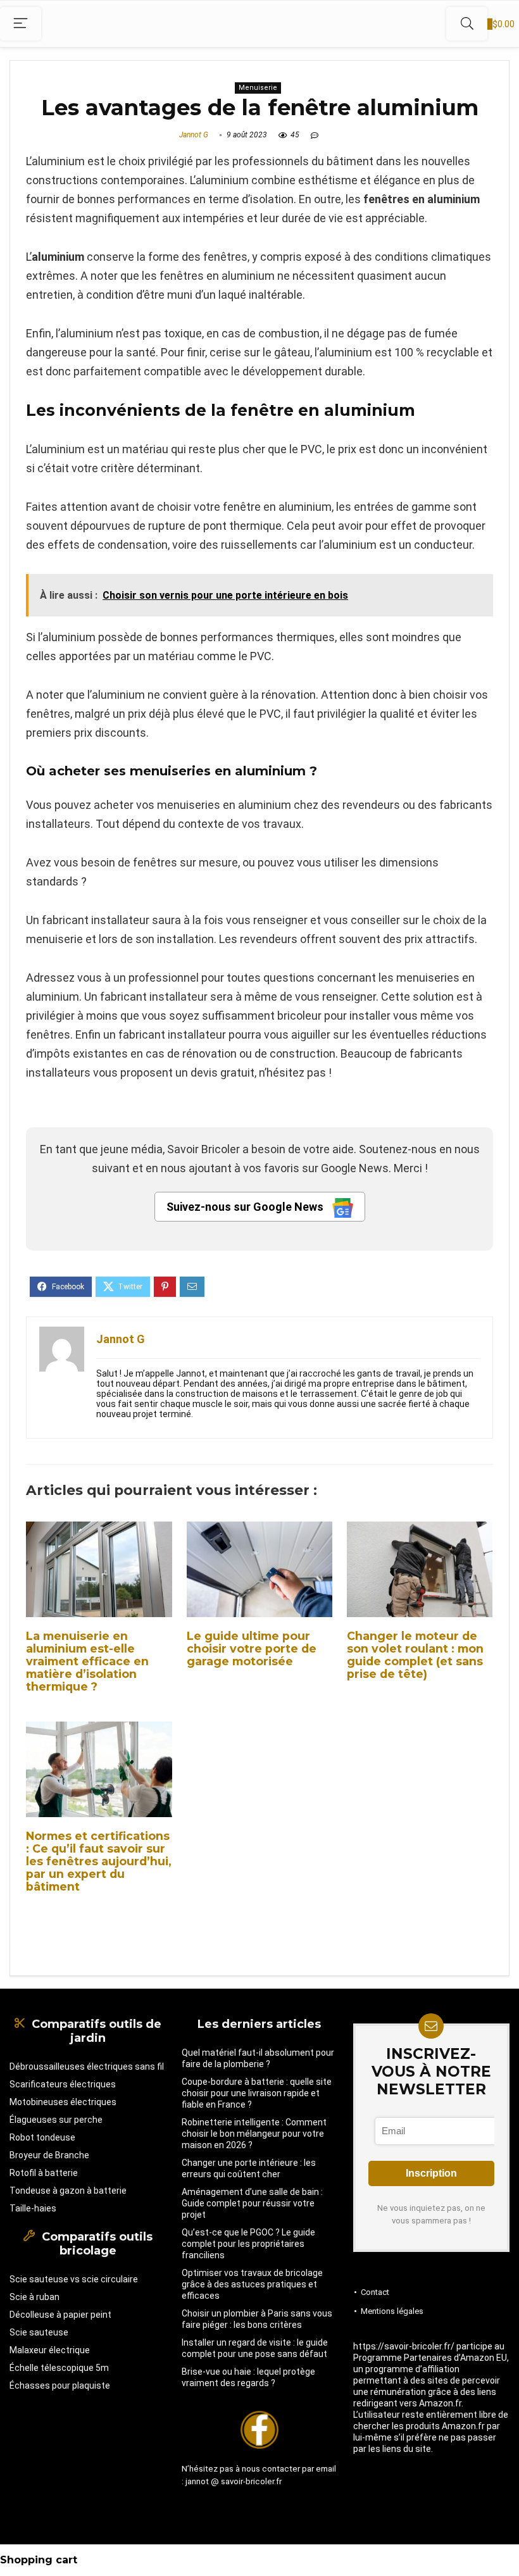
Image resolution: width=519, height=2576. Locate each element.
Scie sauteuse (39, 2332)
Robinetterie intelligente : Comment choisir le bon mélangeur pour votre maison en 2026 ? (254, 2134)
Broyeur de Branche (49, 2155)
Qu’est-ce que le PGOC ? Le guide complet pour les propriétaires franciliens (248, 2244)
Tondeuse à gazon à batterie (68, 2191)
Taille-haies (33, 2208)
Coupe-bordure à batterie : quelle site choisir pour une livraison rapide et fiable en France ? (257, 2093)
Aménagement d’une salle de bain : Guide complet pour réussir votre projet (252, 2203)
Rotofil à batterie (44, 2173)
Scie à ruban (34, 2297)
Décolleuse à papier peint (60, 2315)
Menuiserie (258, 88)
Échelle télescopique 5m (59, 2368)
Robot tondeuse (42, 2137)
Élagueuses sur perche (56, 2120)
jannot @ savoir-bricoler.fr (234, 2481)
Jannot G (194, 135)
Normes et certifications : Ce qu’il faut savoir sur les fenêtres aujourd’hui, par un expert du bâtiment (99, 1861)
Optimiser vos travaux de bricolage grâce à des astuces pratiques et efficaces (252, 2284)
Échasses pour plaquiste (60, 2385)
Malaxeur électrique (50, 2350)
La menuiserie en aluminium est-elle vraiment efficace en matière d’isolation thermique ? (87, 1661)
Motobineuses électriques (63, 2102)
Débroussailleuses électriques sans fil (87, 2066)
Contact (375, 2292)
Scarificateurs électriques (63, 2084)
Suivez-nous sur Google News (246, 1207)
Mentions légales (392, 2311)
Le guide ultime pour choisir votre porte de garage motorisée (252, 1648)
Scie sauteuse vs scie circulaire (74, 2279)
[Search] (467, 24)
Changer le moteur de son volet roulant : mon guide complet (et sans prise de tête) (415, 1655)
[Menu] (21, 24)
